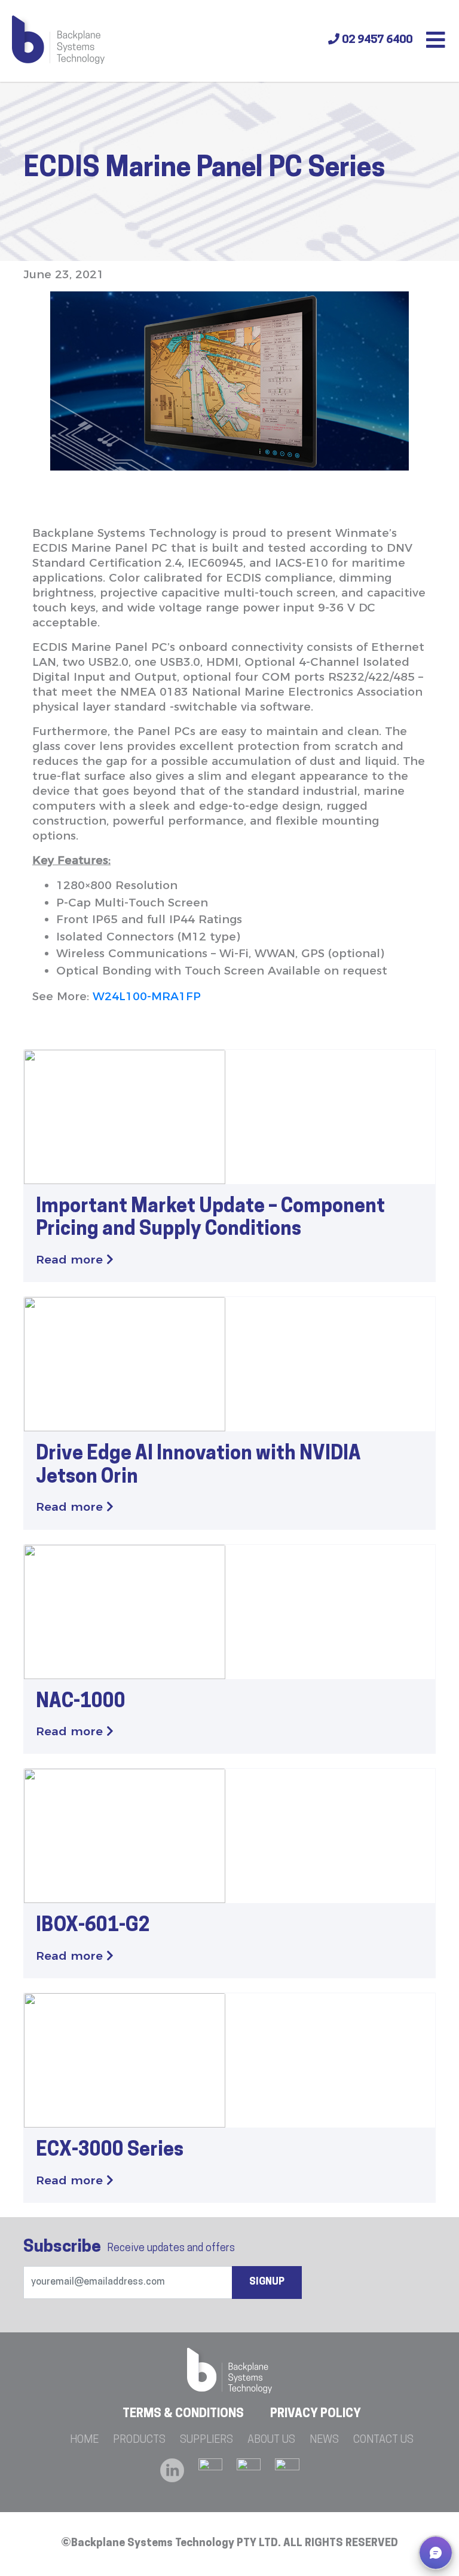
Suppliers (206, 2440)
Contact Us (383, 2440)
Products (139, 2440)
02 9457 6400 (376, 40)
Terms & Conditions (183, 2414)
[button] (436, 2553)
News (324, 2440)
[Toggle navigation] (436, 41)
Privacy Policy (316, 2414)
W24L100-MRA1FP (147, 996)
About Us (271, 2440)
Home (84, 2440)
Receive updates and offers (129, 2248)
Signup (267, 2282)
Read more (71, 1260)
